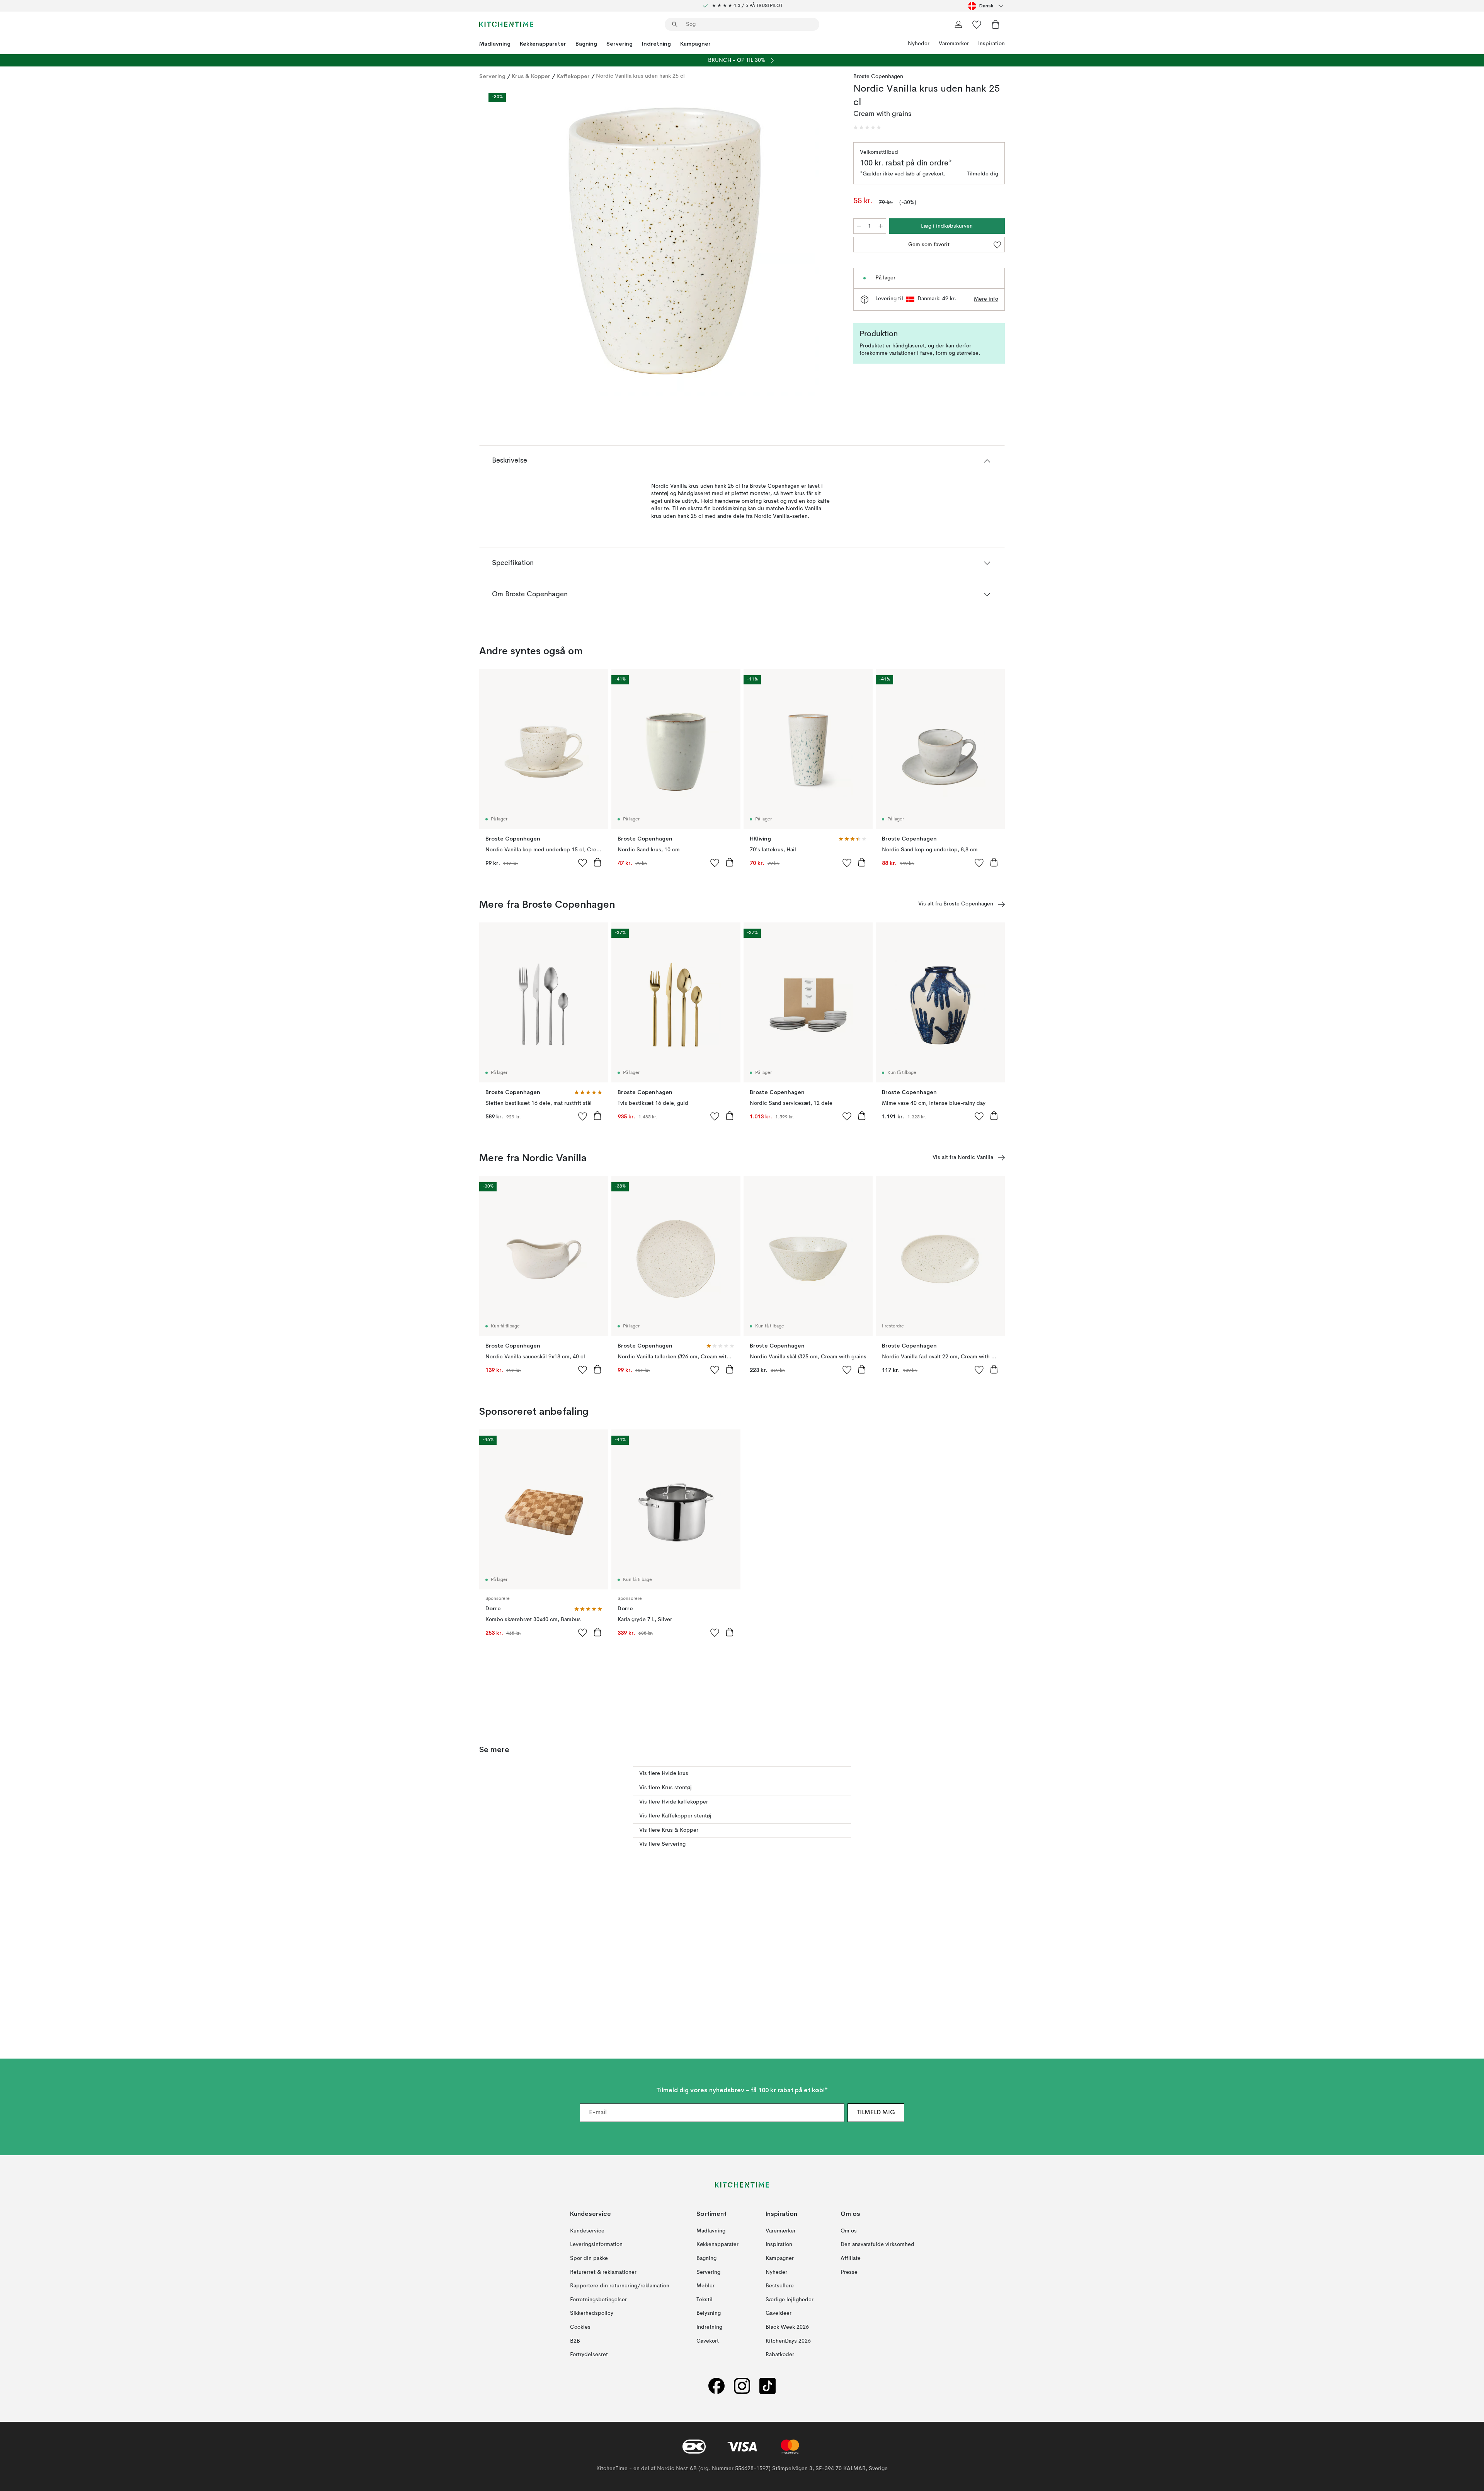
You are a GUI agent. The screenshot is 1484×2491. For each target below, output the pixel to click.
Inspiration (991, 44)
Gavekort (708, 2341)
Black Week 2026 (787, 2327)
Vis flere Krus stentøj (665, 1788)
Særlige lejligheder (790, 2300)
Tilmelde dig (983, 174)
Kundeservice (587, 2231)
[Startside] (506, 24)
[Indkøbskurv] (996, 24)
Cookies (580, 2327)
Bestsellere (780, 2286)
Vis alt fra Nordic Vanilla (963, 1157)
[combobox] (986, 6)
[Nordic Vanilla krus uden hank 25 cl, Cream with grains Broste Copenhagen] (665, 241)
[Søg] (675, 24)
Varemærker (954, 44)
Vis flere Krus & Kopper (669, 1830)
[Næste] (824, 242)
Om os (849, 2231)
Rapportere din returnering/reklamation (620, 2286)
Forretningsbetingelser (598, 2300)
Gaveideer (779, 2313)
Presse (849, 2272)
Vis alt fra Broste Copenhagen (956, 904)
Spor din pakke (589, 2258)
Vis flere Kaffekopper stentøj (675, 1816)
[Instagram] (742, 2386)
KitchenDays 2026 (788, 2341)
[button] (867, 128)
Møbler (705, 2286)
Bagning (586, 44)
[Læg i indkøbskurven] (597, 862)
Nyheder (919, 44)
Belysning (709, 2313)
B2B (575, 2341)
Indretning (656, 44)
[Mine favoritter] (977, 24)
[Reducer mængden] (859, 226)
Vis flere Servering (662, 1844)
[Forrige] (505, 242)
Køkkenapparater (543, 44)
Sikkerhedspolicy (592, 2313)
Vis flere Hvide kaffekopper (674, 1802)
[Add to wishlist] (583, 863)
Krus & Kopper (531, 76)
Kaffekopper (573, 76)
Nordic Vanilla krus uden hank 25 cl (640, 76)
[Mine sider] (958, 24)
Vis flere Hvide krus (664, 1773)
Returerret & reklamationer (603, 2272)
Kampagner (695, 44)
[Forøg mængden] (881, 226)
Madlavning (495, 44)
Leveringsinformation (596, 2244)
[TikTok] (768, 2386)
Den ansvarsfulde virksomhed (877, 2244)
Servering (619, 44)
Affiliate (851, 2258)
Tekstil (705, 2300)
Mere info (986, 299)
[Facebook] (716, 2386)
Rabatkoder (780, 2355)
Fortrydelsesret (589, 2355)
